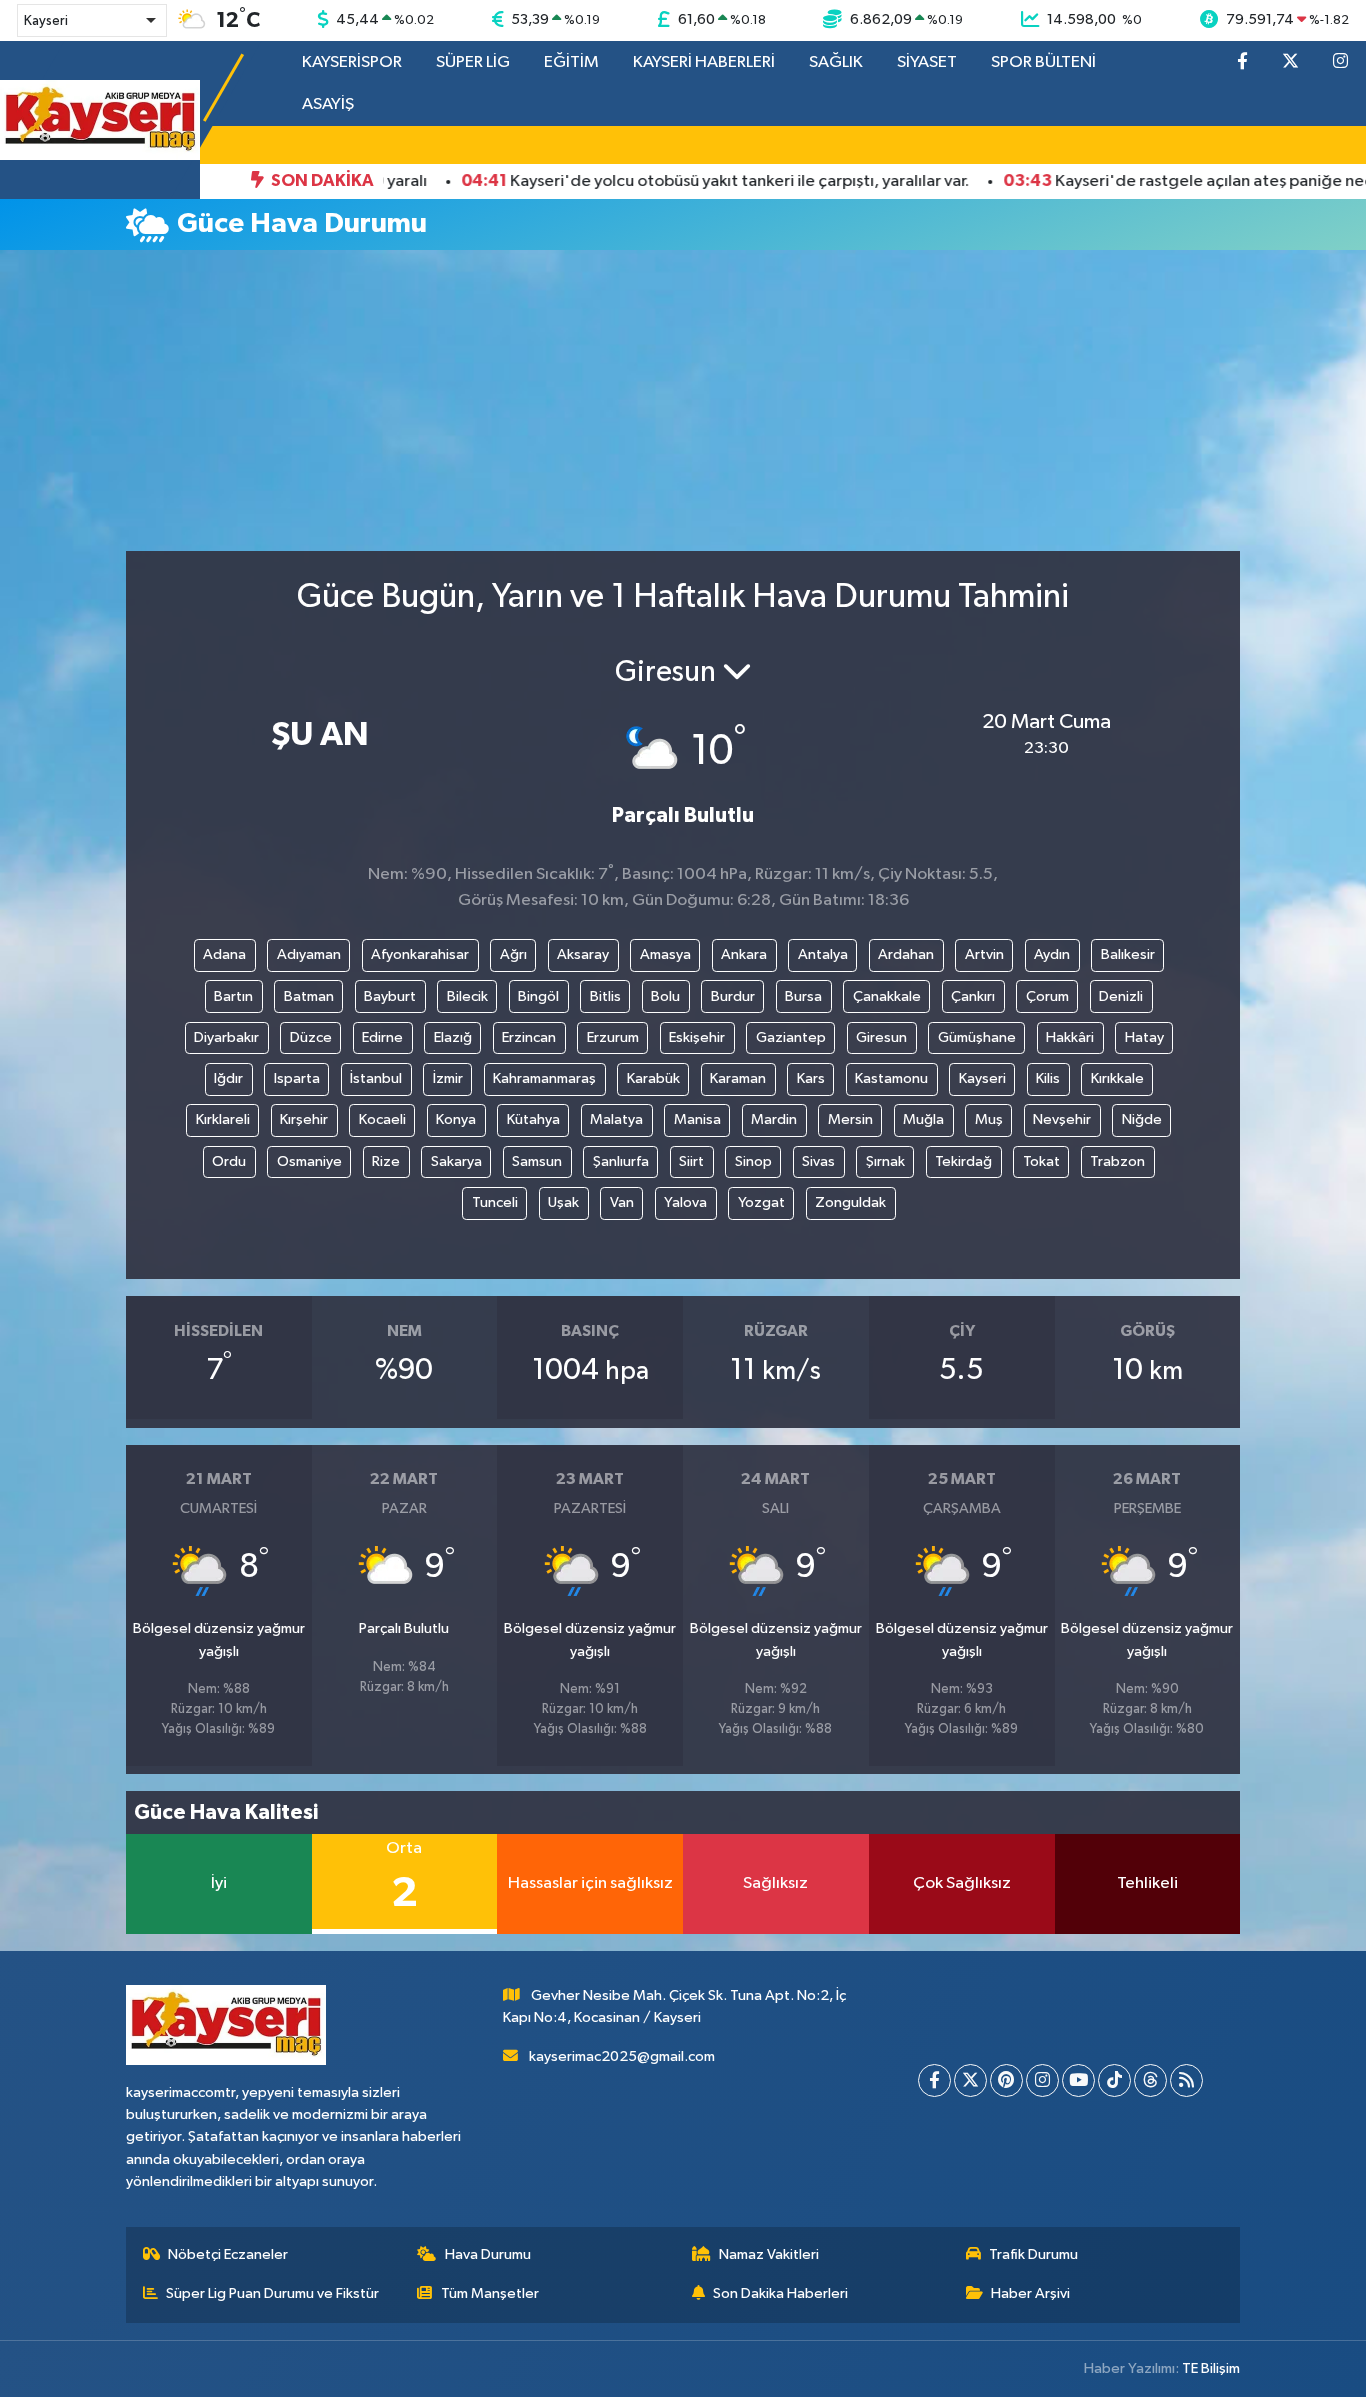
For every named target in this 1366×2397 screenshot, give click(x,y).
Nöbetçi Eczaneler (228, 2254)
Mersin (850, 1119)
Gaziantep (791, 1037)
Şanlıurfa (621, 1161)
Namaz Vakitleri (769, 2254)
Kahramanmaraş (544, 1078)
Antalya (823, 954)
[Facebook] (934, 2080)
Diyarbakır (226, 1037)
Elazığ (453, 1037)
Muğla (923, 1119)
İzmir (448, 1078)
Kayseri (982, 1078)
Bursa (803, 996)
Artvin (984, 954)
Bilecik (467, 996)
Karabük (653, 1078)
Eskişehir (697, 1037)
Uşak (563, 1202)
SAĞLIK (836, 62)
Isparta (297, 1078)
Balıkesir (1128, 954)
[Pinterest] (1006, 2080)
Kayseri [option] (46, 21)
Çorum (1047, 996)
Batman (309, 996)
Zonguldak (850, 1202)
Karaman (738, 1078)
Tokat (1041, 1161)
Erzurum (613, 1037)
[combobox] (92, 20)
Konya (456, 1119)
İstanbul (376, 1078)
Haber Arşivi (1030, 2293)
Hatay (1144, 1037)
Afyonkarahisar (420, 954)
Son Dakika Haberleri (780, 2293)
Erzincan (529, 1037)
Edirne (382, 1037)
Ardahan (906, 954)
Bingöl (538, 996)
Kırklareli (223, 1119)
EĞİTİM (571, 62)
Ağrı (513, 954)
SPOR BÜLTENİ (1043, 62)
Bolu (665, 996)
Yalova (685, 1202)
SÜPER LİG (473, 62)
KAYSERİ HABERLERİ (704, 62)
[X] (970, 2080)
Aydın (1052, 954)
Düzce (311, 1037)
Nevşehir (1062, 1119)
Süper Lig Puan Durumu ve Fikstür (272, 2293)
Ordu (229, 1161)
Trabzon (1117, 1161)
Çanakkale (887, 996)
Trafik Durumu (1033, 2254)
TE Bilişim (1211, 2368)
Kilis (1048, 1078)
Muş (989, 1119)
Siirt (691, 1161)
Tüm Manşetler (490, 2293)
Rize (386, 1161)
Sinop (753, 1161)
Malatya (616, 1119)
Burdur (733, 996)
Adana (224, 954)
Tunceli (495, 1202)
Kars (811, 1078)
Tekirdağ (963, 1161)
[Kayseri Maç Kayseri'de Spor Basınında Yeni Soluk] (100, 119)
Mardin (774, 1119)
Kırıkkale (1117, 1078)
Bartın (233, 996)
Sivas (818, 1161)
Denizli (1121, 996)
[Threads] (1150, 2080)
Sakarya (456, 1161)
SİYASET (927, 62)
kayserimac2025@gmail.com (622, 2056)
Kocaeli (382, 1119)
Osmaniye (309, 1161)
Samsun (537, 1161)
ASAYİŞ (328, 104)
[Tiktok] (1114, 2080)
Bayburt (390, 996)
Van (622, 1202)
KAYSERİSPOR (352, 62)
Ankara (744, 954)
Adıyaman (309, 954)
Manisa (697, 1119)
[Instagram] (1042, 2080)
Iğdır (228, 1078)
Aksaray (583, 954)
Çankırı (973, 996)
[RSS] (1186, 2080)
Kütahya (533, 1119)
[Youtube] (1078, 2080)
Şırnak (885, 1161)
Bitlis (605, 996)
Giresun (881, 1037)
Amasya (665, 954)
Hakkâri (1070, 1037)
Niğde (1142, 1119)
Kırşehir (304, 1119)
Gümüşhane (977, 1037)
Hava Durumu (488, 2254)
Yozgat (761, 1202)
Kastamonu (891, 1078)
